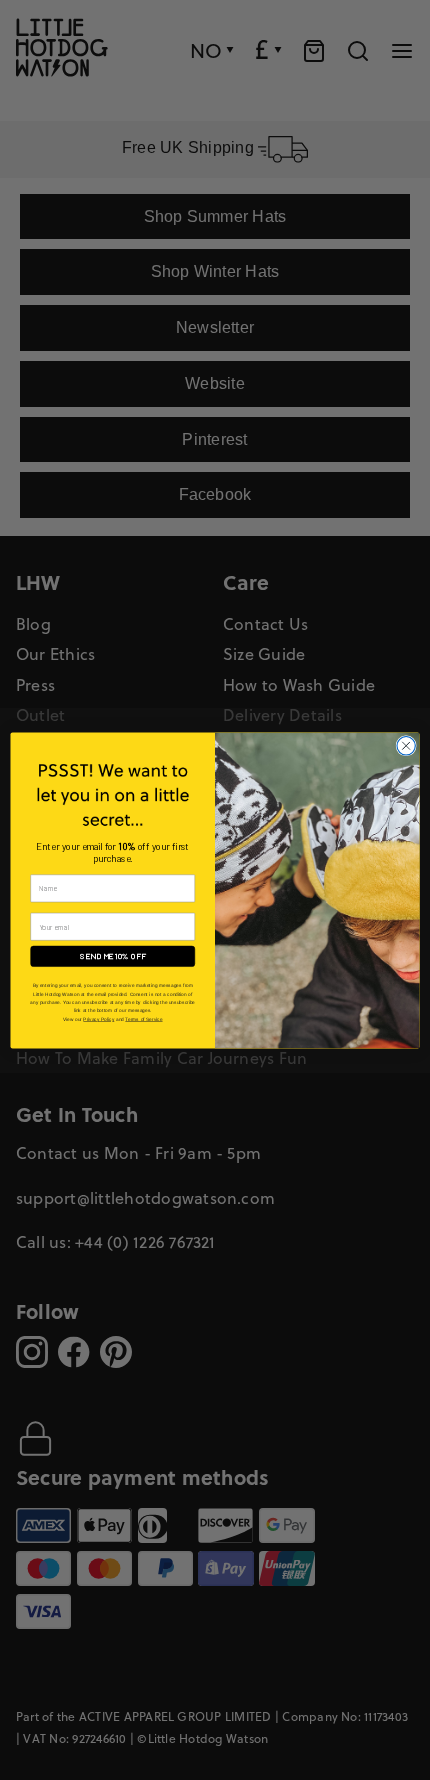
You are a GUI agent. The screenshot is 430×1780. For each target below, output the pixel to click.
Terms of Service (143, 1018)
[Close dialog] (406, 745)
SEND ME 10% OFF (113, 956)
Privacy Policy (98, 1018)
